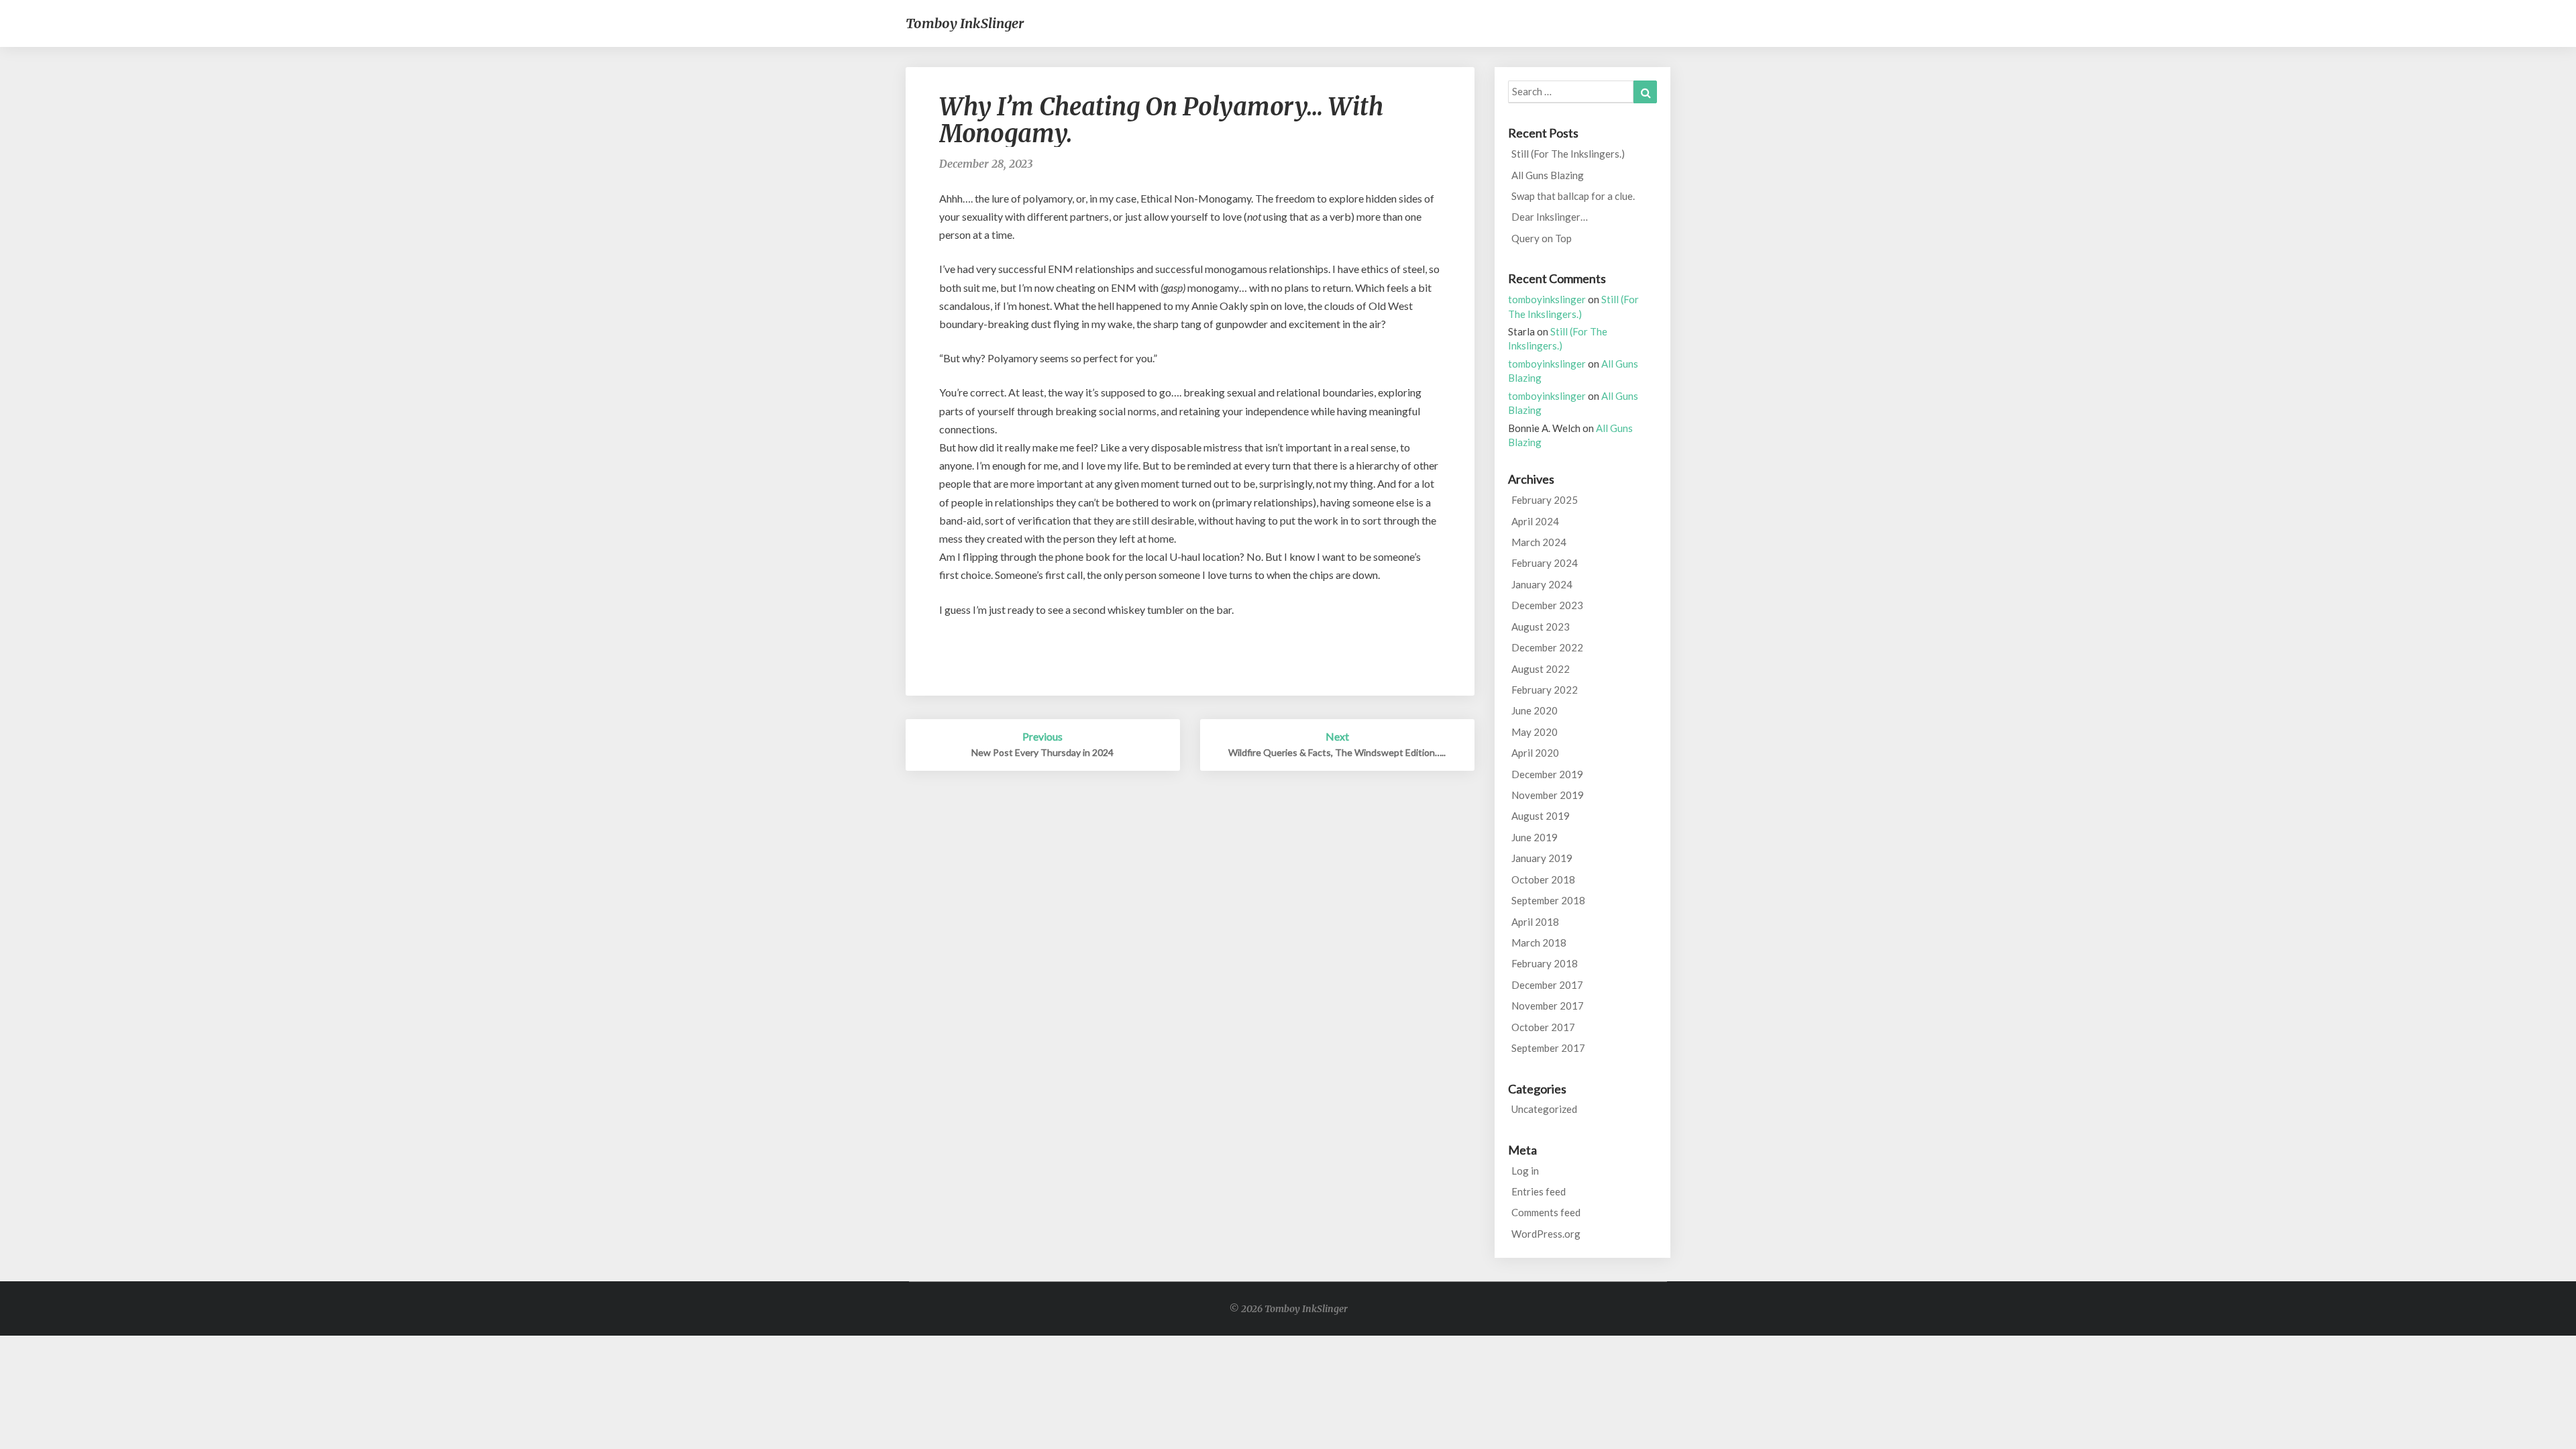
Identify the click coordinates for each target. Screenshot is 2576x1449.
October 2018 (1543, 879)
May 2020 (1535, 732)
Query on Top (1542, 238)
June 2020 (1535, 710)
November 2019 (1548, 795)
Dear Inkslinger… (1550, 217)
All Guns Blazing (1548, 175)
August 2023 (1541, 627)
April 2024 (1535, 521)
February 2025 (1545, 500)
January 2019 (1542, 858)
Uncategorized (1544, 1109)
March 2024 (1539, 542)
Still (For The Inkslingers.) (1568, 154)
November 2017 (1548, 1006)
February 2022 (1545, 690)
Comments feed (1546, 1212)
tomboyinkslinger (1547, 299)
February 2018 (1545, 963)
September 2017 (1548, 1048)
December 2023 (1547, 605)
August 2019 (1541, 816)
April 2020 (1535, 753)
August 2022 (1541, 669)
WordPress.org (1546, 1234)
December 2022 (1547, 647)
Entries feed (1539, 1191)
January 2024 (1542, 584)
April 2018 (1535, 922)
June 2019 (1535, 837)
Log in (1525, 1171)
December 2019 (1547, 774)
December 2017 (1547, 985)
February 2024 (1545, 563)
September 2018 (1548, 900)
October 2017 (1543, 1027)
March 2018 (1539, 943)
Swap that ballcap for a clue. (1573, 196)
